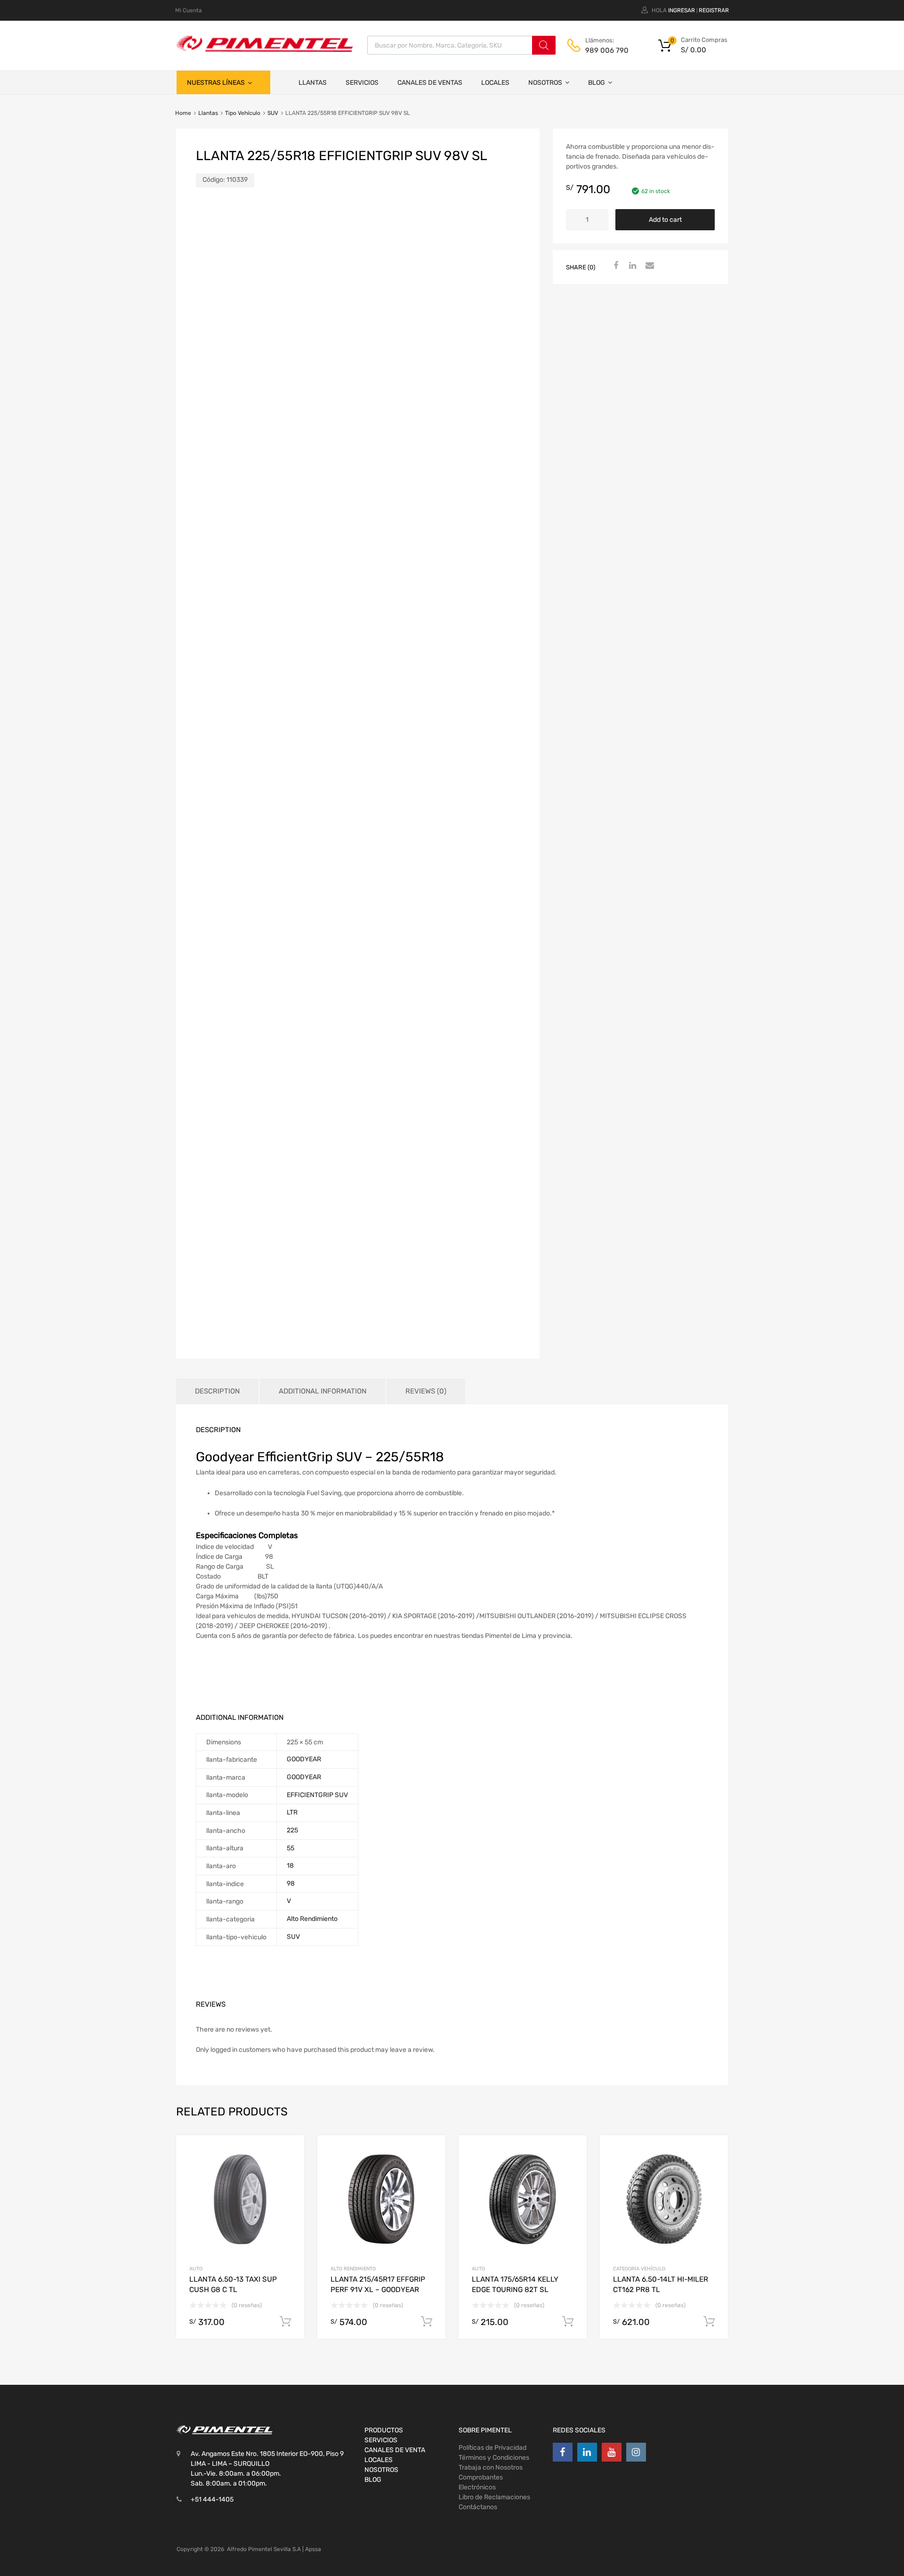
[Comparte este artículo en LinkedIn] (631, 266)
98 (291, 1883)
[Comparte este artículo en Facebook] (614, 266)
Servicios (362, 83)
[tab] (217, 1391)
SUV (273, 113)
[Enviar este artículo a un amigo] (648, 266)
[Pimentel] (265, 49)
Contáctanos (478, 2507)
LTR (292, 1812)
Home (183, 113)
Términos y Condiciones (494, 2458)
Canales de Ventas (430, 83)
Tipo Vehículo (243, 113)
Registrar (714, 10)
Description (217, 1391)
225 (292, 1830)
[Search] (544, 45)
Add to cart (665, 220)
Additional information (323, 1391)
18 (290, 1866)
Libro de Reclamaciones (494, 2497)
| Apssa (312, 2549)
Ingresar (682, 10)
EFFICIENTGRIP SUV (317, 1795)
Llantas (313, 83)
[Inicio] (280, 82)
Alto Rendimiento (312, 1919)
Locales (495, 83)
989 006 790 (607, 50)
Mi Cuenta (189, 10)
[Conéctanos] (563, 2452)
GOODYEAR (304, 1759)
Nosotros (545, 83)
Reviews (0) (426, 1391)
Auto (196, 2269)
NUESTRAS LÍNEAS (216, 83)
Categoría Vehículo (639, 2269)
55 (291, 1848)
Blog (597, 83)
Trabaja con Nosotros (491, 2467)
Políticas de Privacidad (492, 2448)
